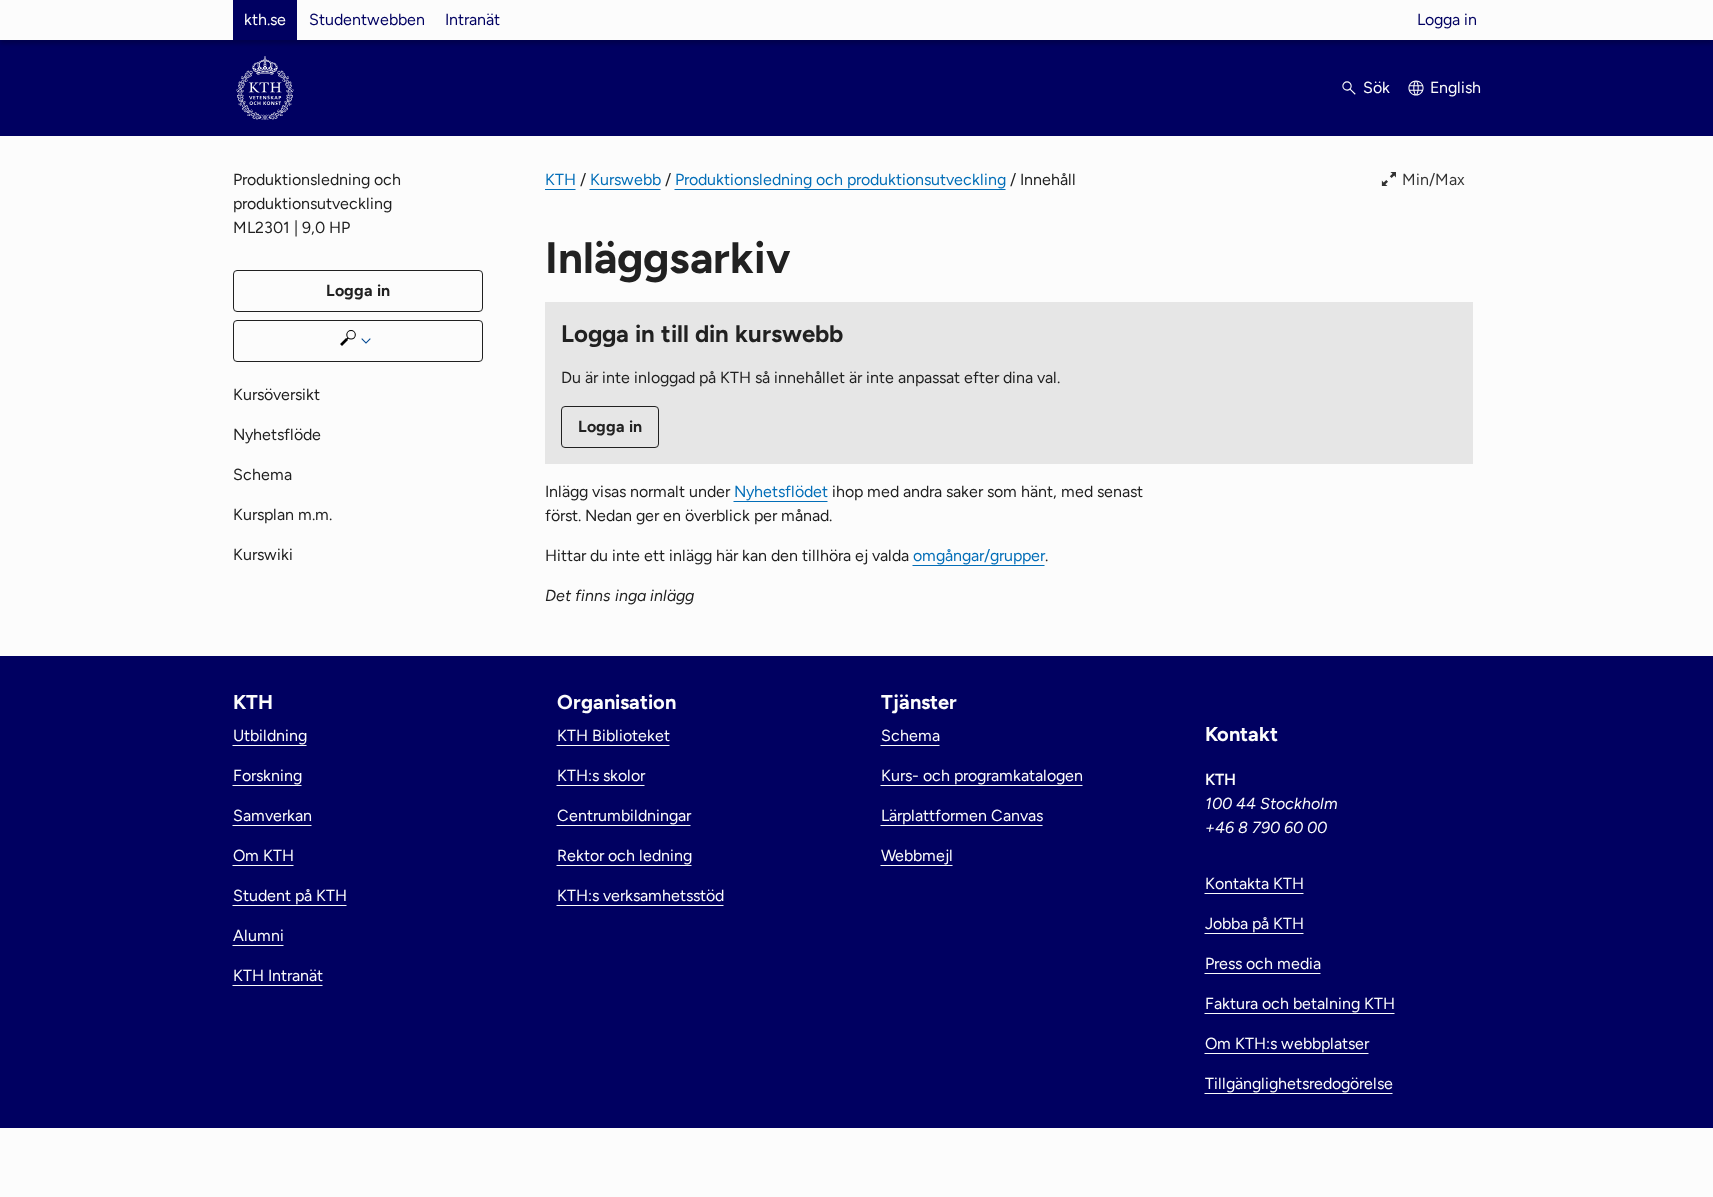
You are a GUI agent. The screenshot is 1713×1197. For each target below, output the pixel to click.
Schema (262, 474)
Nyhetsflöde (277, 434)
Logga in (1447, 19)
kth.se (265, 19)
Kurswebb (625, 179)
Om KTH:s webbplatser (1287, 1043)
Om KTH (263, 855)
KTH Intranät (278, 975)
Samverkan (272, 815)
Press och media (1263, 963)
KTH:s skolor (601, 775)
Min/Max (1433, 179)
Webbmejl (917, 855)
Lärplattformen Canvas (962, 815)
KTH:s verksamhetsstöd (640, 895)
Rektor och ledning (624, 855)
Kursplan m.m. (282, 514)
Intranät (472, 19)
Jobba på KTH (1254, 923)
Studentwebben (367, 19)
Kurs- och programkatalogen (982, 775)
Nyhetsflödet (781, 491)
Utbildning (270, 735)
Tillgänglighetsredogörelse (1299, 1083)
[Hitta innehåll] (358, 341)
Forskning (267, 775)
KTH (560, 179)
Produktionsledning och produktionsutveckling (840, 179)
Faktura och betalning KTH (1300, 1003)
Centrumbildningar (624, 815)
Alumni (258, 935)
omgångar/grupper (979, 555)
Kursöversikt (276, 394)
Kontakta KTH (1254, 883)
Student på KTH (290, 895)
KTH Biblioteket (613, 735)
